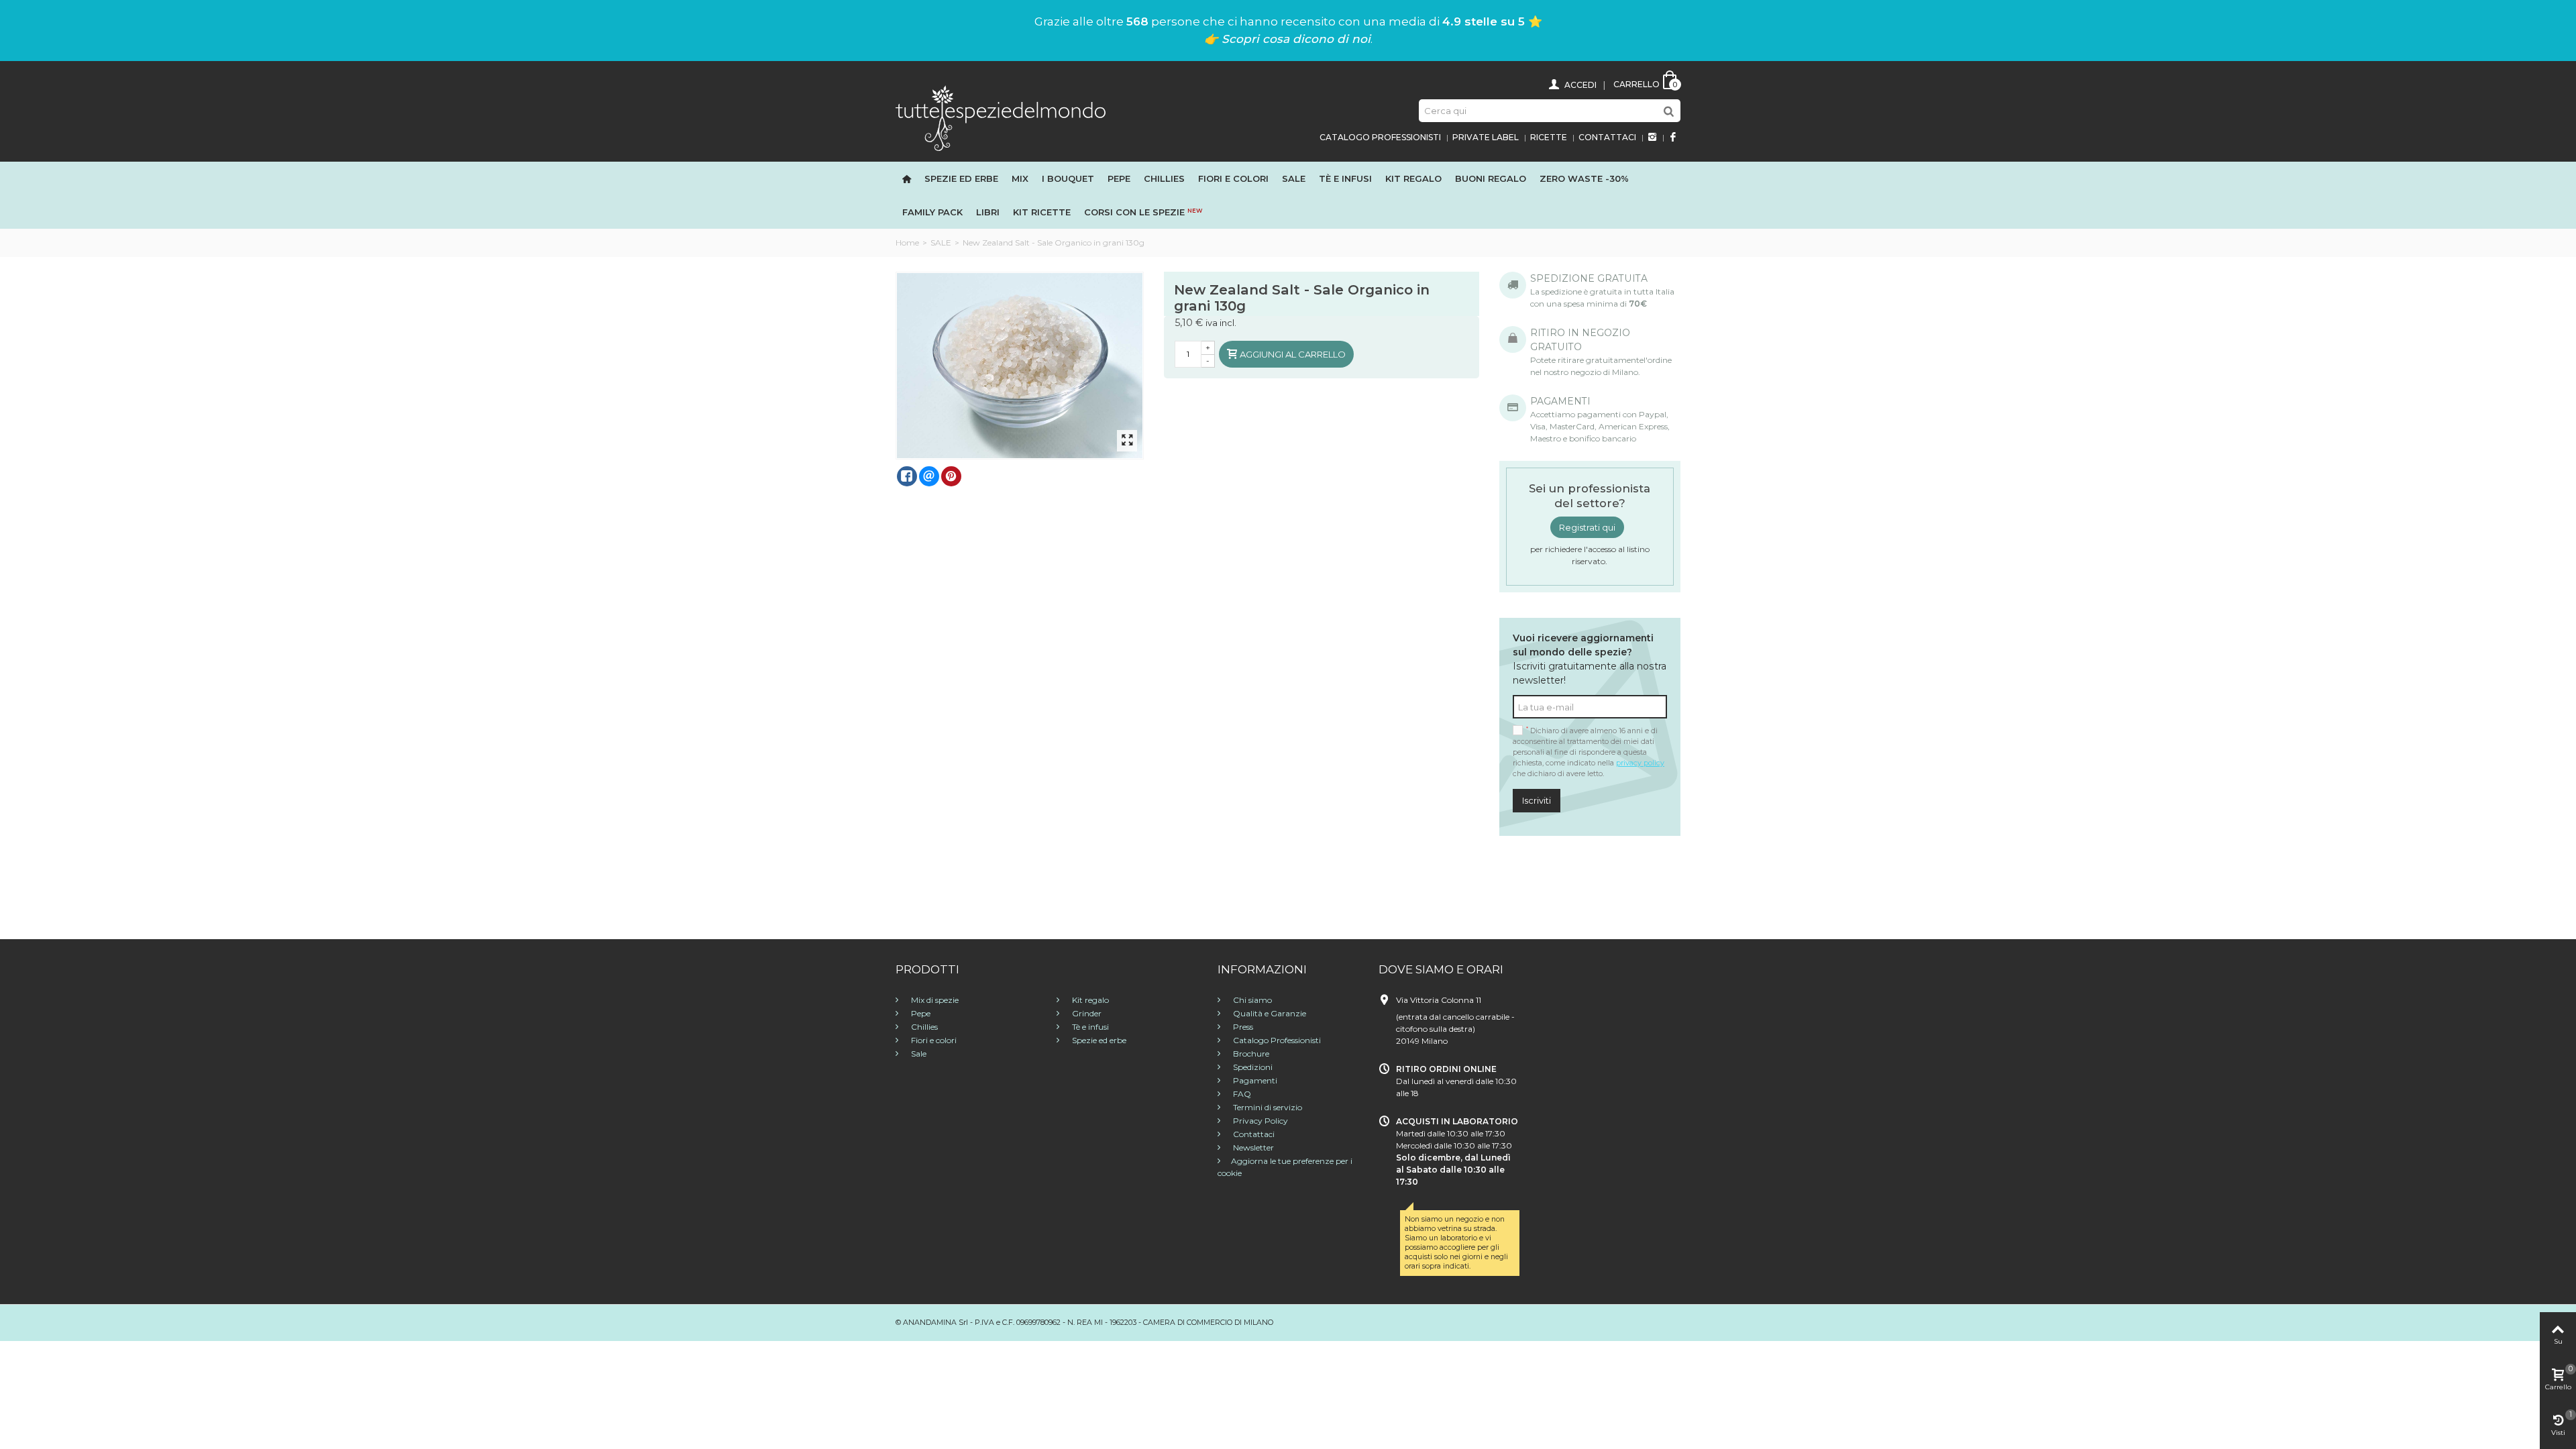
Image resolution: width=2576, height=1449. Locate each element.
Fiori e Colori (1233, 178)
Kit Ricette (1042, 212)
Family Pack (932, 212)
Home (907, 243)
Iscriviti (1537, 800)
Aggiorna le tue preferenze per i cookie (1285, 1167)
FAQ (1241, 1094)
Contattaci (1607, 137)
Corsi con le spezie (1143, 212)
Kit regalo (1413, 178)
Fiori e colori (933, 1040)
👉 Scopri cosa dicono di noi (1287, 39)
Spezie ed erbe (961, 178)
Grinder (1086, 1013)
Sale (1294, 178)
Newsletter (1252, 1147)
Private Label (1486, 137)
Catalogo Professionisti (1380, 137)
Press (1242, 1027)
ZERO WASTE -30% (1584, 178)
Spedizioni (1252, 1067)
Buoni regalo (1491, 178)
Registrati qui (1587, 527)
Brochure (1250, 1054)
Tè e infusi (1345, 178)
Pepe (1119, 178)
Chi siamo (1251, 1000)
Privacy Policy (1259, 1121)
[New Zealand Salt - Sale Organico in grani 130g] (1020, 366)
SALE (941, 243)
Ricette (1549, 137)
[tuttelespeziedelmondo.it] (1001, 117)
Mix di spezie (934, 1000)
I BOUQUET (1068, 178)
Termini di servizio (1267, 1107)
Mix (1020, 178)
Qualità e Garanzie (1269, 1013)
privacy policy (1640, 763)
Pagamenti (1254, 1080)
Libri (988, 212)
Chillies (1164, 178)
